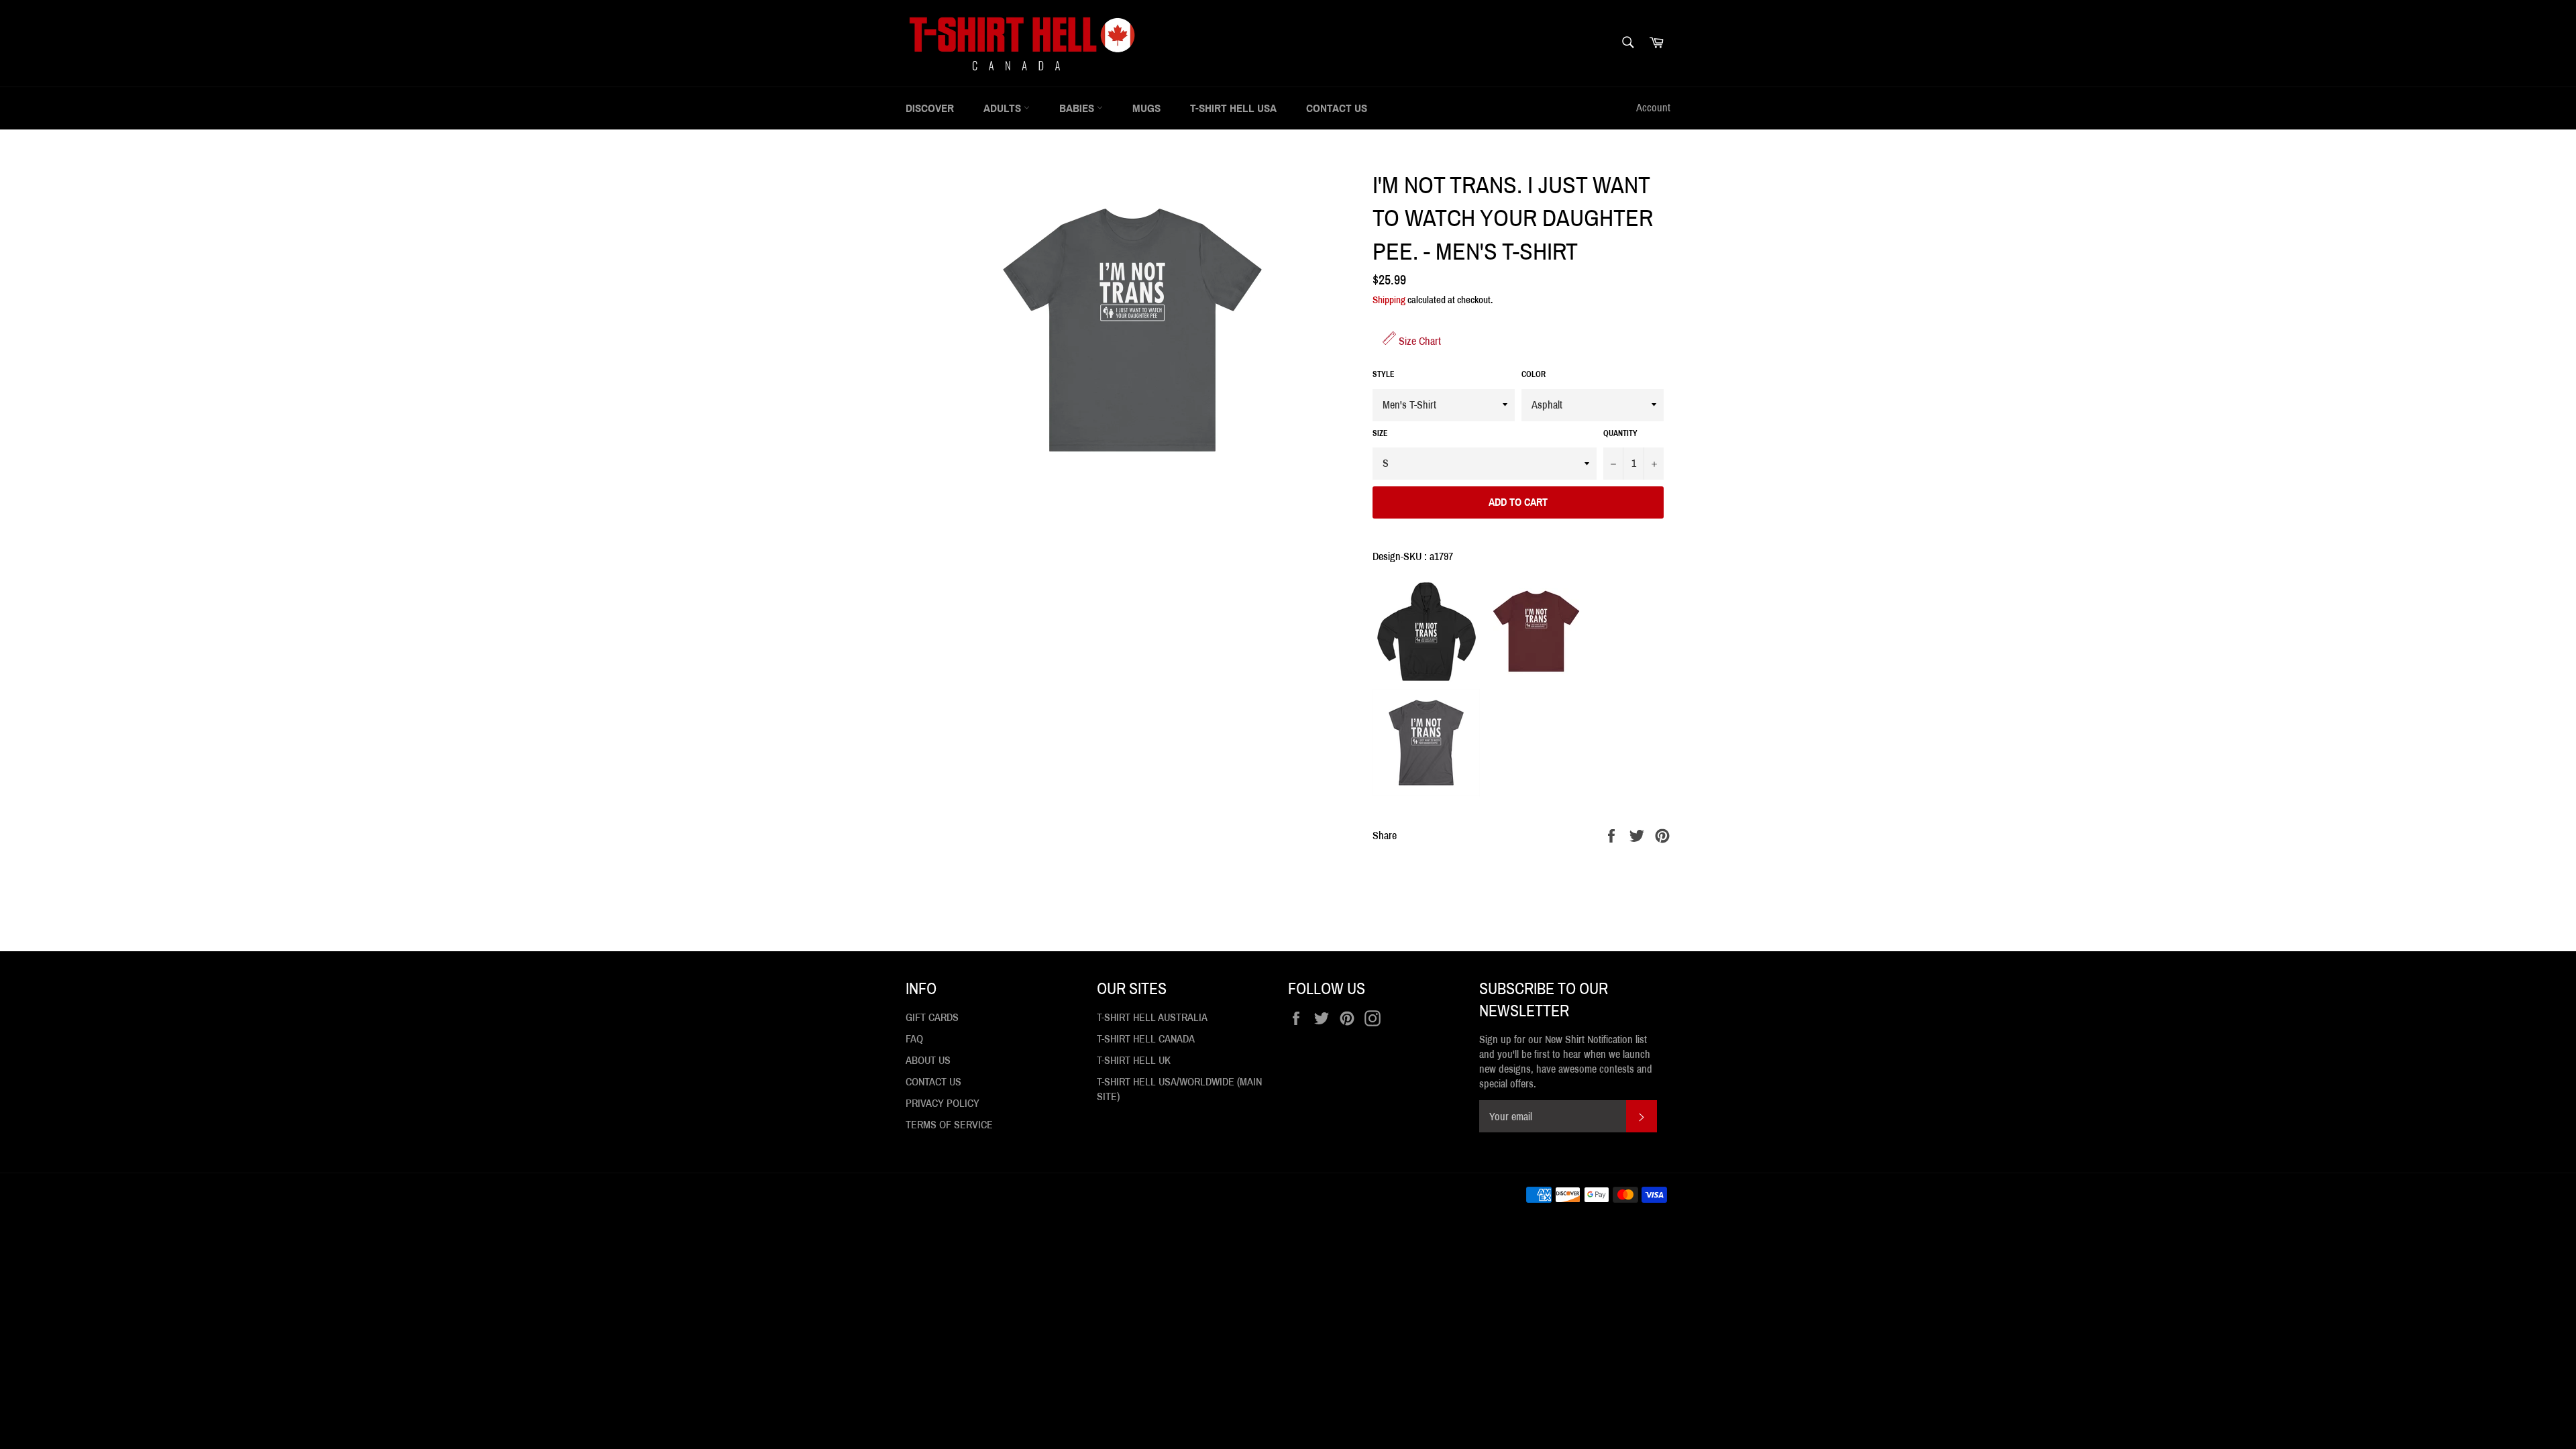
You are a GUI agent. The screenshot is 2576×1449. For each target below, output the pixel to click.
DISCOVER (930, 108)
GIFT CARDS (932, 1017)
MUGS (1146, 108)
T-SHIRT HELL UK (1134, 1060)
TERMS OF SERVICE (949, 1125)
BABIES (1078, 108)
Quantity (1620, 433)
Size (1380, 433)
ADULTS (1004, 108)
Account (1653, 108)
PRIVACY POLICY (943, 1103)
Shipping (1389, 300)
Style (1384, 374)
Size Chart (1418, 341)
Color (1534, 374)
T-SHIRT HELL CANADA (1146, 1039)
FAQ (914, 1039)
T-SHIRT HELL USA (1233, 108)
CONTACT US (1337, 108)
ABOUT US (928, 1060)
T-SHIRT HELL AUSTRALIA (1152, 1017)
